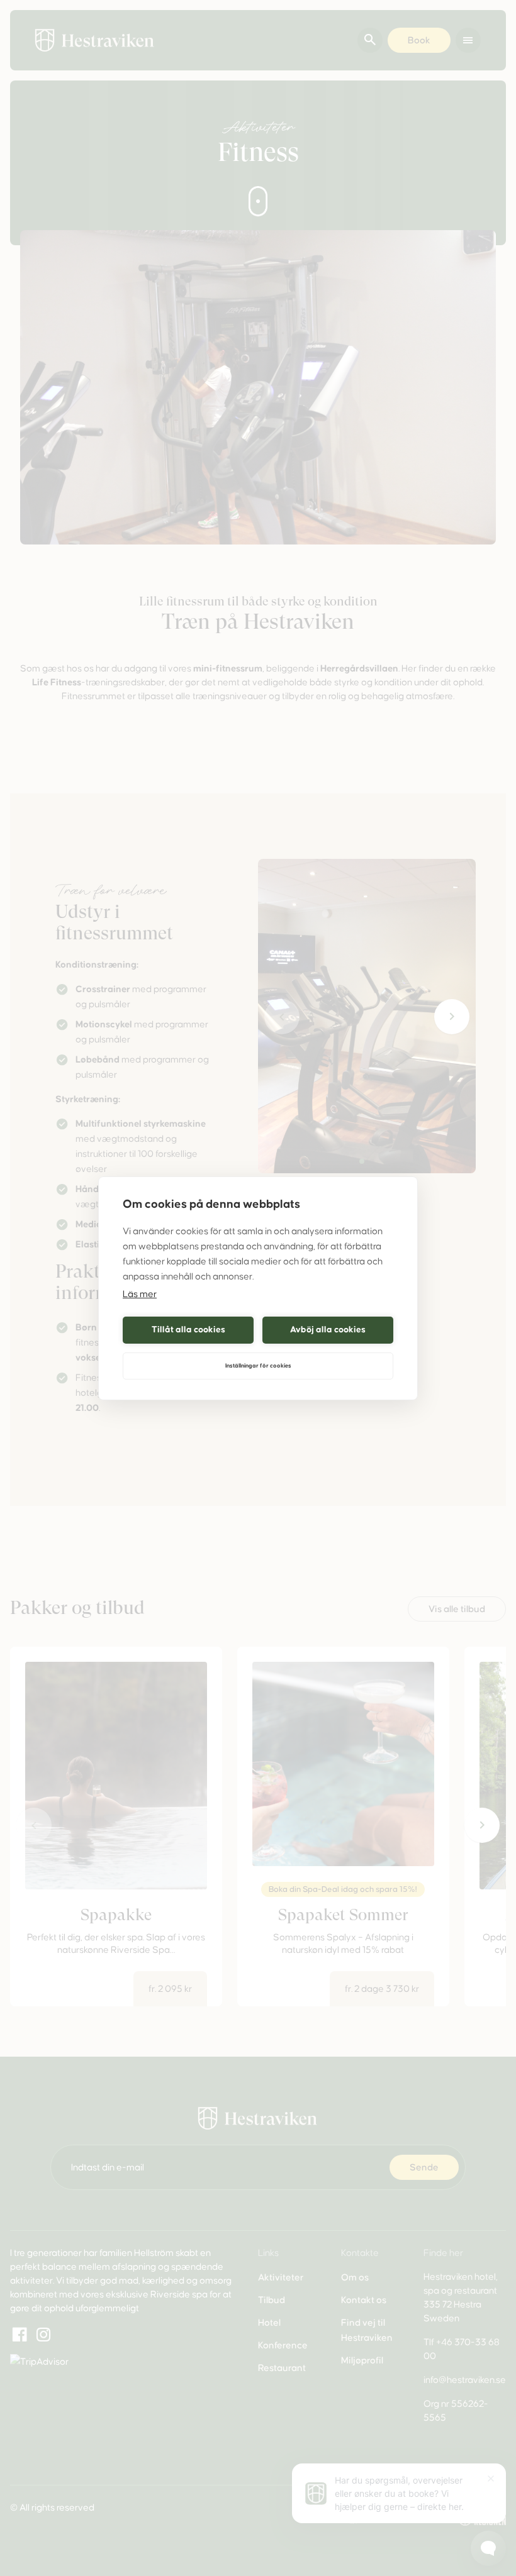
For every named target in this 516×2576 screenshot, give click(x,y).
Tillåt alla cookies (188, 1329)
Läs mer (140, 1294)
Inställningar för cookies (258, 1366)
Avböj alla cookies (328, 1329)
